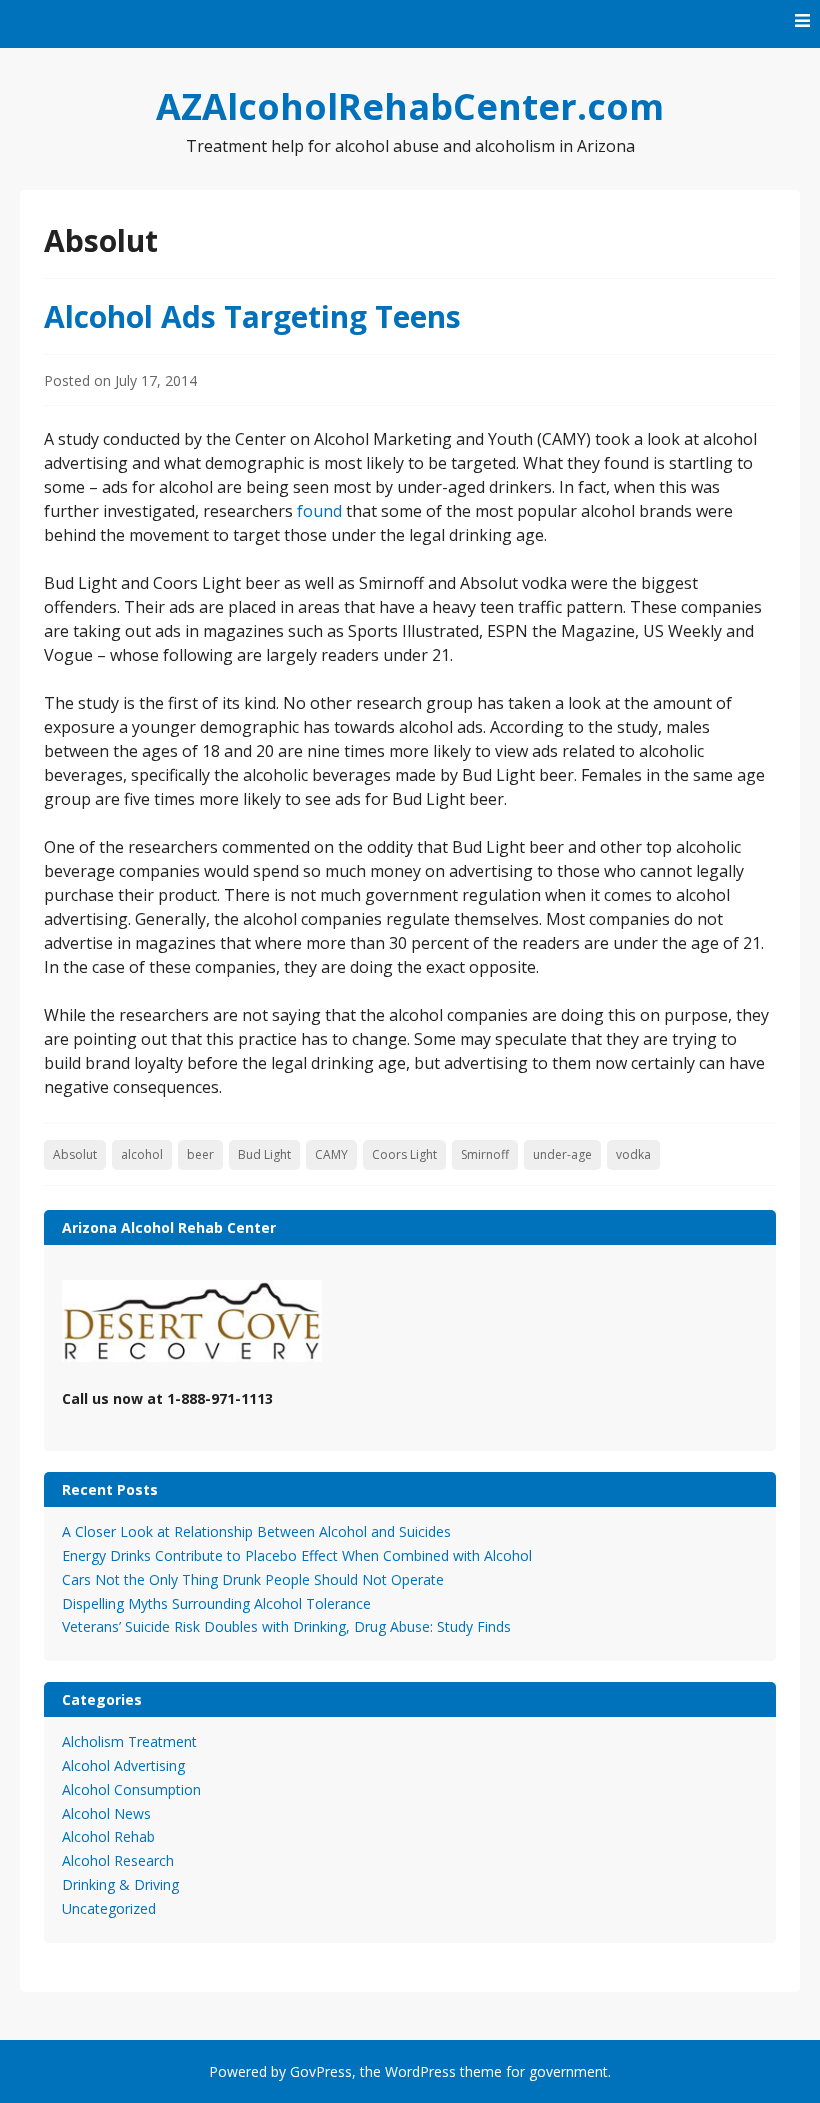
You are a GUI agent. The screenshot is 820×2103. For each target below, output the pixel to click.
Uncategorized (109, 1908)
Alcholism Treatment (129, 1741)
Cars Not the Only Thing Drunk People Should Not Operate (253, 1579)
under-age (562, 1154)
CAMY (331, 1154)
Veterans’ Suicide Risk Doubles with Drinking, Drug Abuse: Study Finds (286, 1626)
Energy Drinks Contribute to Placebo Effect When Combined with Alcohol (297, 1555)
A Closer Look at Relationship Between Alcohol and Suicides (256, 1531)
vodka (633, 1154)
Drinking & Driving (120, 1884)
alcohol (142, 1154)
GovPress (321, 2071)
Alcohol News (106, 1813)
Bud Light (264, 1154)
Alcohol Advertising (123, 1765)
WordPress (420, 2071)
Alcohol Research (118, 1860)
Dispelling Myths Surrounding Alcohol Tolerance (216, 1603)
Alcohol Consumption (131, 1789)
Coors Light (404, 1154)
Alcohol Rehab (108, 1836)
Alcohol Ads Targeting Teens (252, 316)
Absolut (75, 1154)
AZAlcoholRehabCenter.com (410, 106)
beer (200, 1154)
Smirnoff (485, 1154)
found (319, 511)
